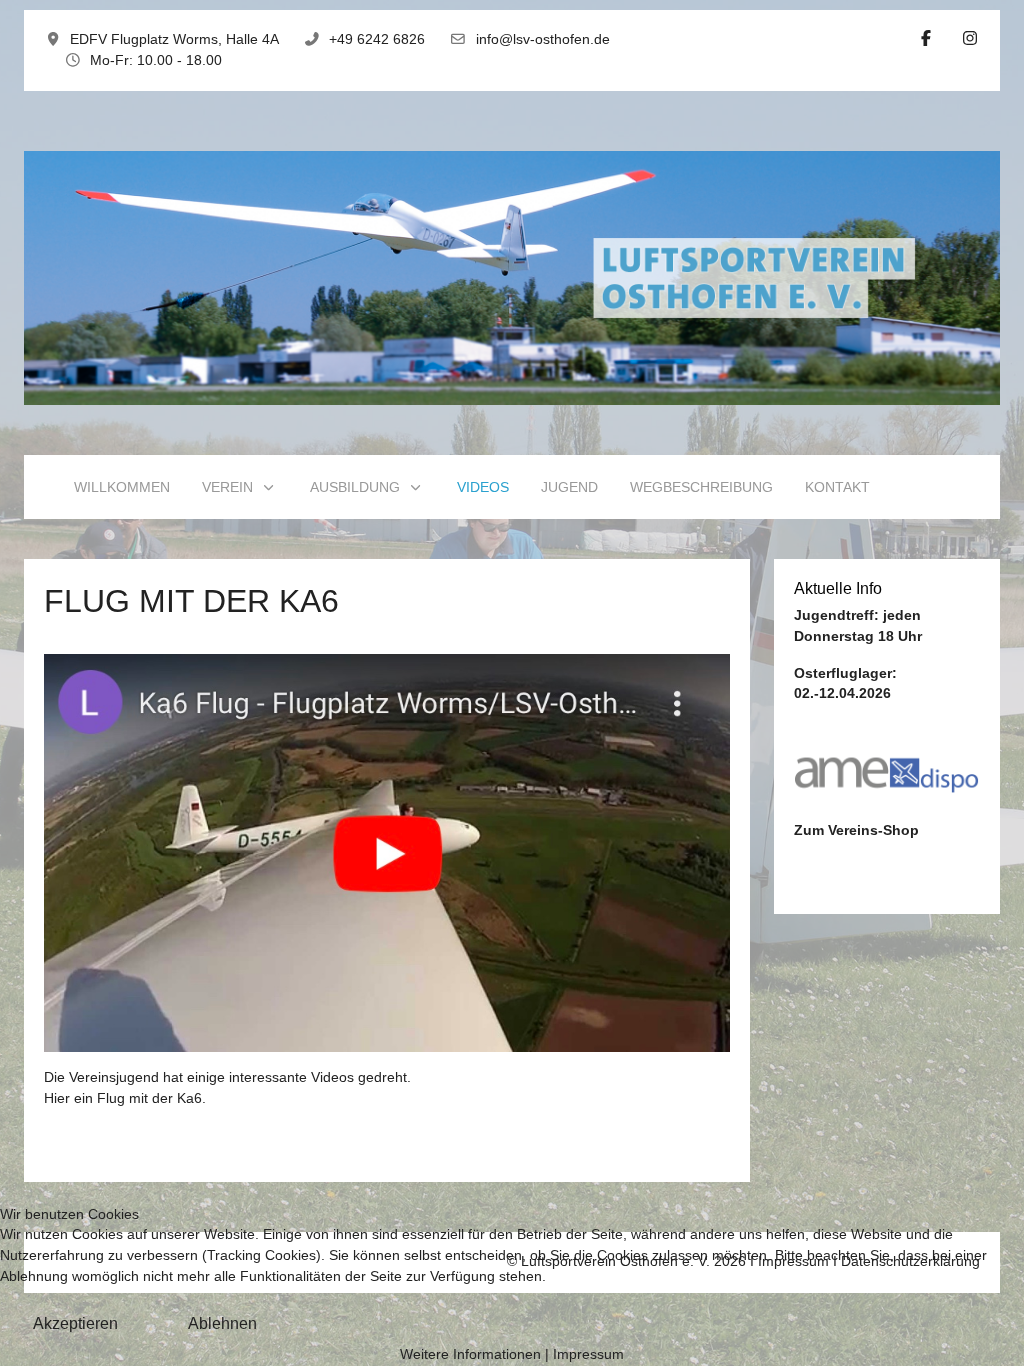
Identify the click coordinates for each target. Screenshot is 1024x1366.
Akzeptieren (75, 1323)
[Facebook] (926, 38)
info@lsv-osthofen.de (543, 39)
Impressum (588, 1354)
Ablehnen (222, 1323)
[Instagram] (970, 38)
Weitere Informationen (470, 1354)
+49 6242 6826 (377, 39)
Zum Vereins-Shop (856, 830)
